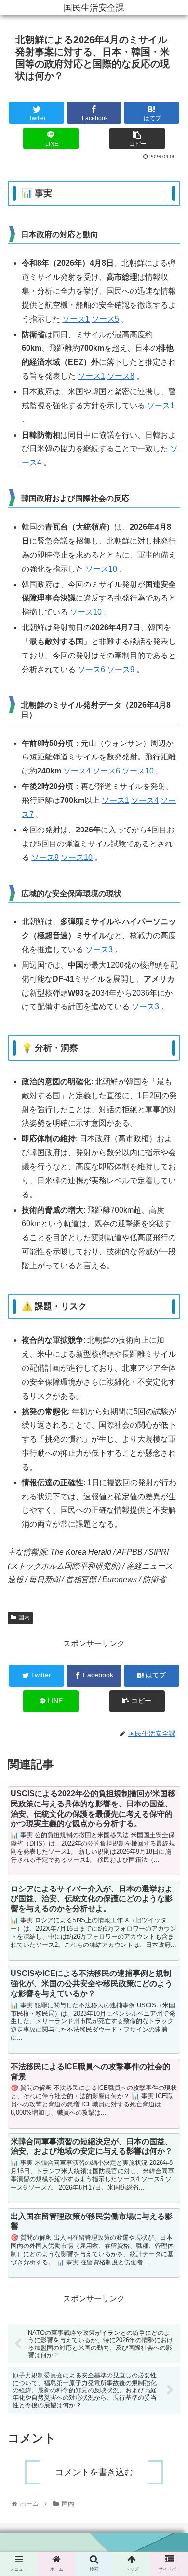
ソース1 (76, 319)
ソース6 (91, 669)
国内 (24, 1617)
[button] (169, 1489)
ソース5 (105, 319)
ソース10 (101, 569)
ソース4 (77, 771)
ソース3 (99, 950)
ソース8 (121, 376)
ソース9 (121, 669)
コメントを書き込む (94, 2472)
